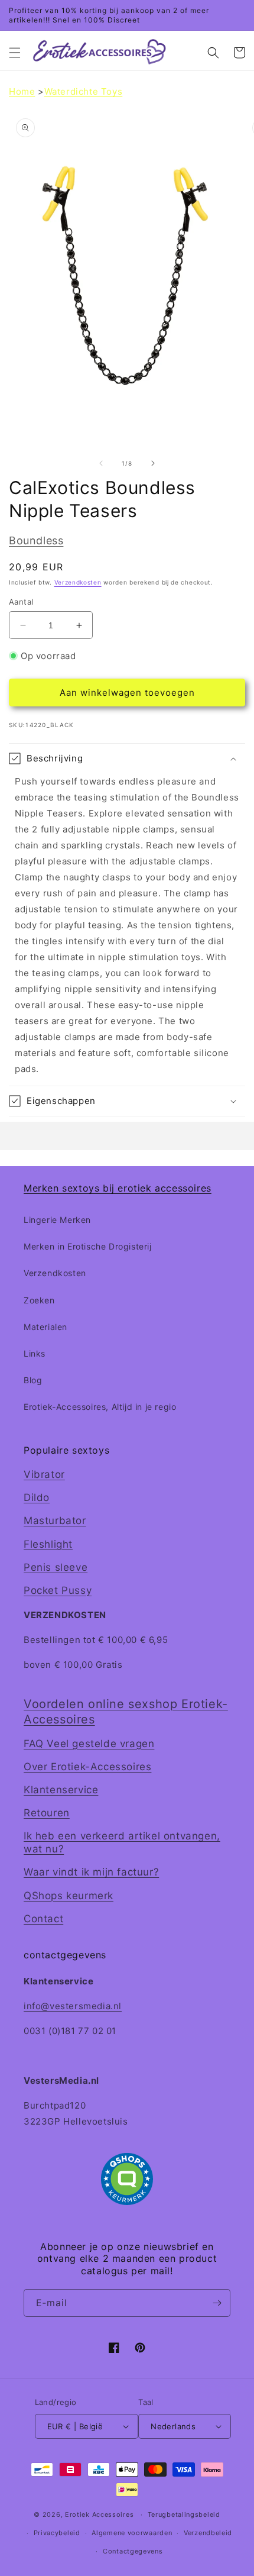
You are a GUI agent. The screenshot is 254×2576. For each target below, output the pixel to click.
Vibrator (44, 1474)
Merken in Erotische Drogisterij (88, 1246)
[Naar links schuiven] (101, 463)
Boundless (36, 540)
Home (22, 91)
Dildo (37, 1497)
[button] (15, 53)
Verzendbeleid (208, 2533)
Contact (43, 1919)
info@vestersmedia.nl (73, 2006)
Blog (33, 1380)
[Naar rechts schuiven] (153, 463)
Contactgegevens (133, 2551)
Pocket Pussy (58, 1590)
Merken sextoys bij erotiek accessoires (118, 1188)
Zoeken (39, 1300)
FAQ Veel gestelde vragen (89, 1744)
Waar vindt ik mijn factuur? (91, 1872)
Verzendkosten (78, 582)
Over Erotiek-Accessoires (87, 1767)
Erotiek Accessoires (99, 2514)
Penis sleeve (56, 1567)
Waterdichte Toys (84, 91)
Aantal (21, 602)
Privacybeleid (57, 2533)
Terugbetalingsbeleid (184, 2514)
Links (35, 1353)
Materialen (45, 1327)
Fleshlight (48, 1544)
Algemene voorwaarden (132, 2533)
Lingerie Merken (57, 1220)
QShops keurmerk (69, 1896)
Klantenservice (61, 1790)
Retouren (47, 1813)
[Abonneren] (217, 2303)
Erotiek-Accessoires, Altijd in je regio (100, 1407)
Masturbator (55, 1521)
